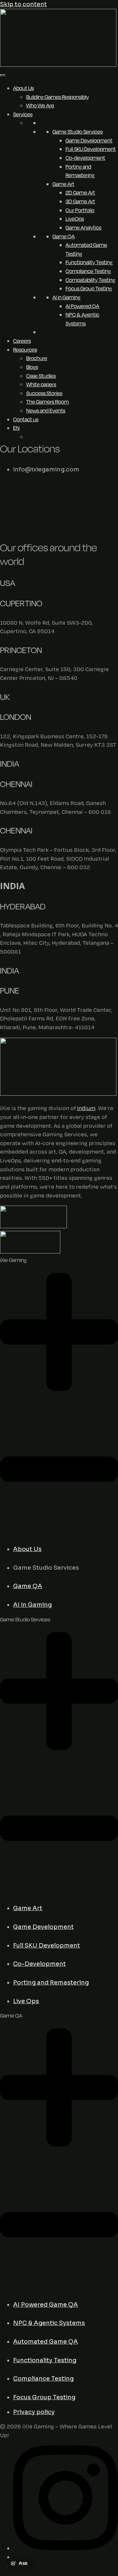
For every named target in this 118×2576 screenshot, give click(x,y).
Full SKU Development (91, 149)
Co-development (85, 158)
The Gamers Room (48, 402)
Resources (25, 350)
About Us (23, 88)
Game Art (63, 184)
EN (16, 428)
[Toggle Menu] (3, 75)
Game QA (64, 236)
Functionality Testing (89, 262)
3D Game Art (80, 201)
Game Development (89, 140)
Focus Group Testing (89, 288)
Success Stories (44, 393)
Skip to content (23, 4)
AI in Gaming (66, 297)
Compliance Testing (88, 271)
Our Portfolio (80, 210)
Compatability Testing (90, 280)
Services (23, 114)
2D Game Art (80, 192)
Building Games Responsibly (58, 97)
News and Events (46, 411)
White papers (41, 384)
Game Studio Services (78, 132)
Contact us (26, 419)
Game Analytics (83, 228)
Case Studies (41, 376)
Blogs (32, 367)
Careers (22, 341)
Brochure (37, 358)
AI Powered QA (82, 306)
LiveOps (75, 219)
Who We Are (40, 105)
